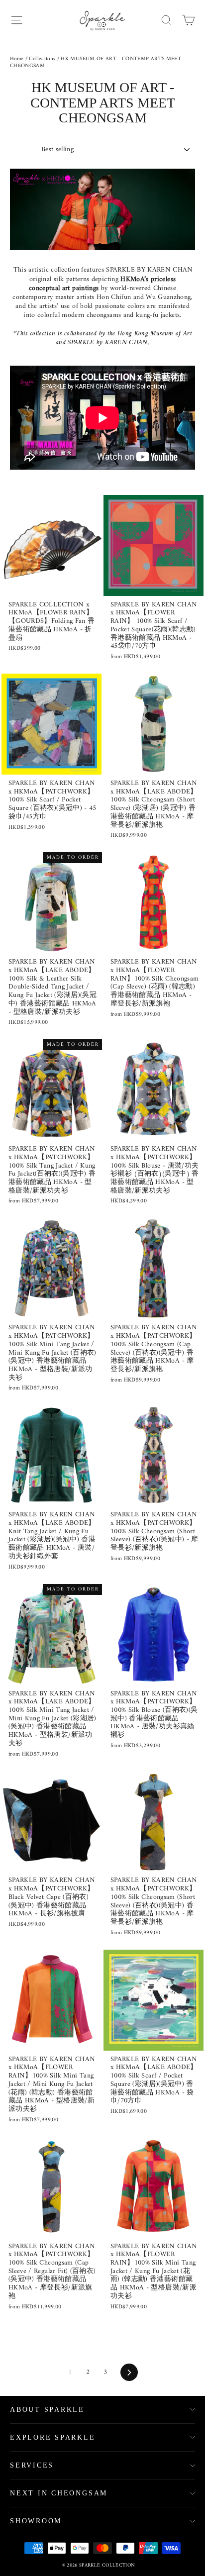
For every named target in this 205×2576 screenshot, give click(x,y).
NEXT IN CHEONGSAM (59, 2493)
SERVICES (32, 2465)
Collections (42, 59)
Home (17, 59)
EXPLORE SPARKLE (53, 2437)
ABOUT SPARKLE (47, 2410)
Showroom (36, 2521)
